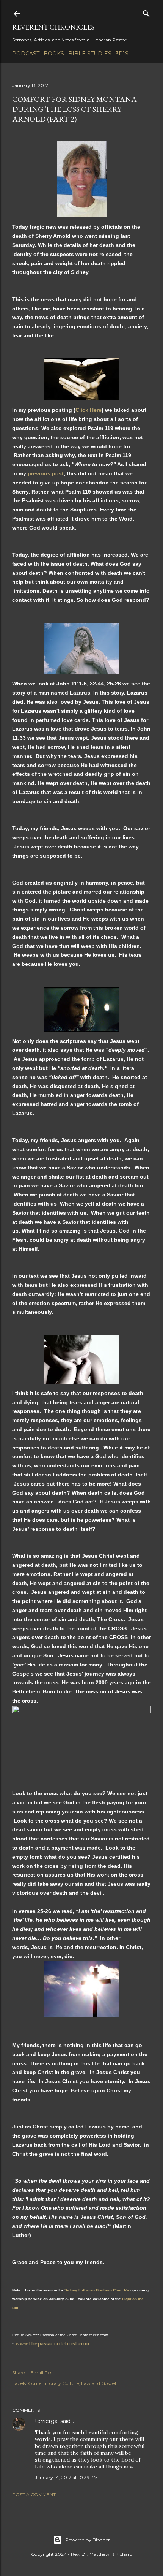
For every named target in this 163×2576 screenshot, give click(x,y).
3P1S (122, 54)
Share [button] (18, 2373)
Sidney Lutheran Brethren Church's (97, 2290)
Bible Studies (90, 54)
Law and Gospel (99, 2383)
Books (54, 54)
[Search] (146, 12)
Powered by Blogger (88, 2540)
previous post (46, 473)
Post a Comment (34, 2495)
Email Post (42, 2373)
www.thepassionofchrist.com (52, 2343)
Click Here (89, 410)
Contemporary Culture (53, 2383)
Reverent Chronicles (53, 27)
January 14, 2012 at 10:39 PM (66, 2477)
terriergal (47, 2421)
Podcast (26, 54)
